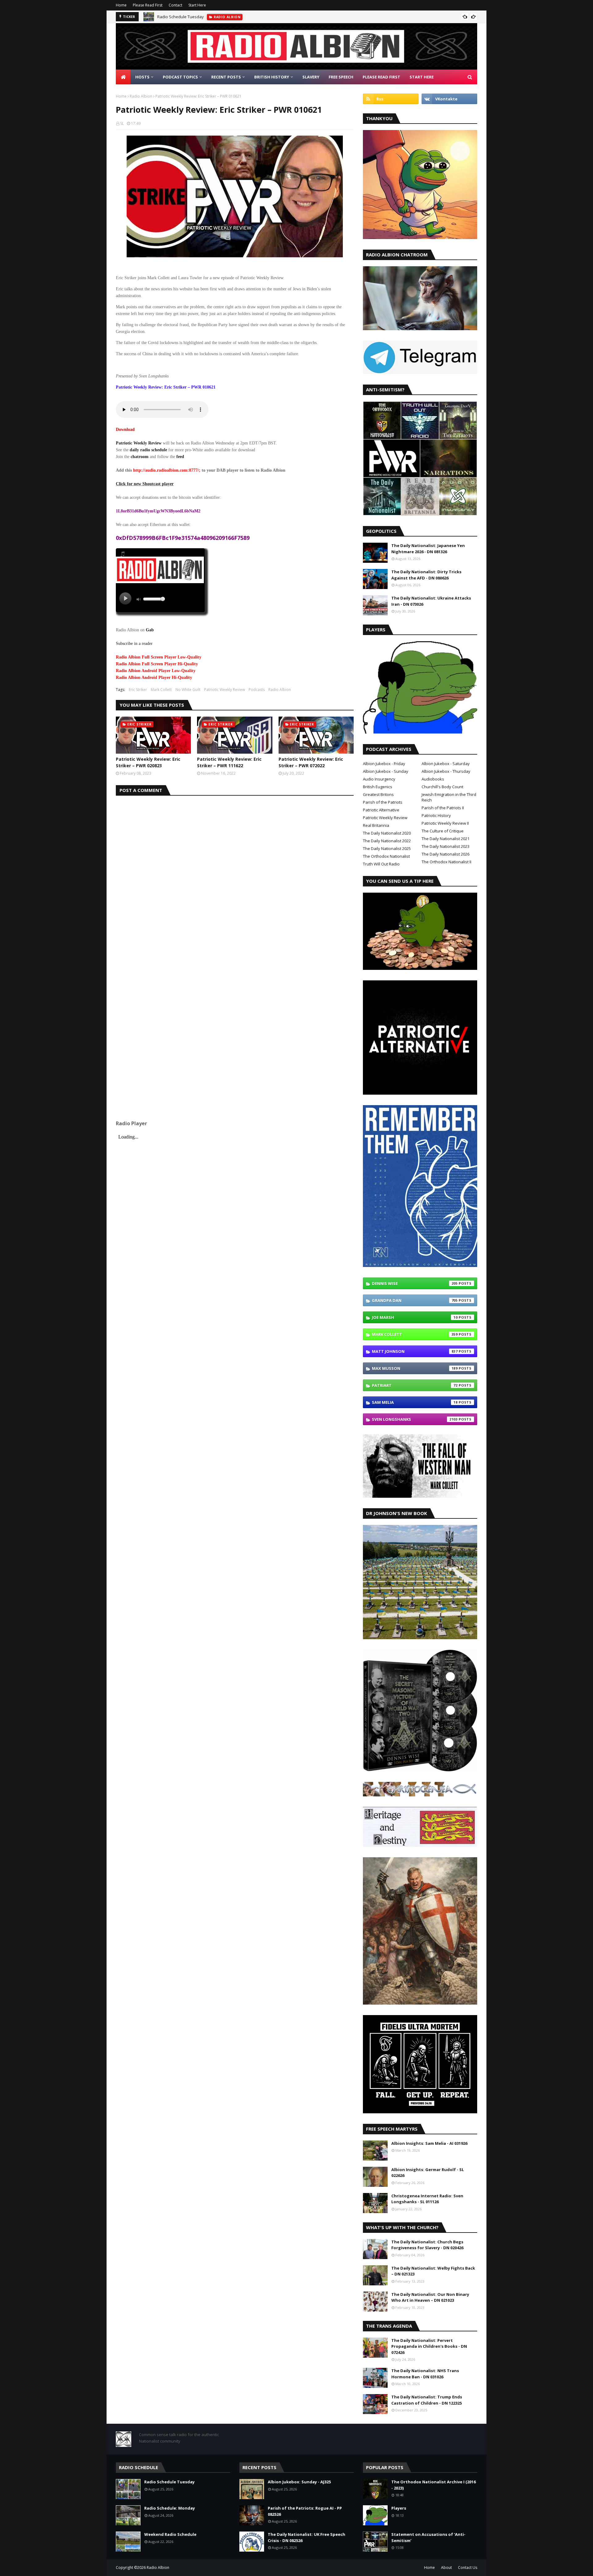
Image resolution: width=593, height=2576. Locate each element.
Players (399, 2508)
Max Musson (415, 1368)
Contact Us (468, 2568)
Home (121, 5)
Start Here (197, 5)
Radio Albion (141, 96)
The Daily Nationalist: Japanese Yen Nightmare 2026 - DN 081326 (428, 549)
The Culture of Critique (443, 831)
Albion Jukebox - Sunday (386, 771)
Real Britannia (376, 825)
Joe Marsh (415, 1317)
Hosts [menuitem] (142, 77)
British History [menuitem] (272, 77)
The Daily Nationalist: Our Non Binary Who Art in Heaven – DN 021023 (430, 2297)
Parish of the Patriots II (443, 808)
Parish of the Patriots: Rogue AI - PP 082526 (305, 2511)
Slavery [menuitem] (311, 77)
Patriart (415, 1385)
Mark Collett (161, 690)
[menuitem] (123, 77)
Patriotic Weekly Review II (445, 823)
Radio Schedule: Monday (170, 2508)
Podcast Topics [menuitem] (180, 77)
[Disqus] (235, 873)
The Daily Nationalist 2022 (387, 841)
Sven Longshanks (415, 1419)
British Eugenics (378, 787)
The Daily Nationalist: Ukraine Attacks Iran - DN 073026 (431, 601)
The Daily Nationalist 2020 (387, 833)
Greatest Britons (378, 794)
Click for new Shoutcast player (145, 484)
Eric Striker (138, 690)
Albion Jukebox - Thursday (446, 771)
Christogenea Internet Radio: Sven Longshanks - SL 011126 (427, 2199)
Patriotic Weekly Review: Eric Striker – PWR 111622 (229, 762)
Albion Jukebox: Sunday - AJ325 (299, 2482)
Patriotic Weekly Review (139, 443)
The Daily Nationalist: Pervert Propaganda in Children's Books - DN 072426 (429, 2346)
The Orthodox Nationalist (386, 856)
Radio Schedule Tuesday (181, 17)
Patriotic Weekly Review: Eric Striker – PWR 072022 (311, 762)
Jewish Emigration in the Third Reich (449, 797)
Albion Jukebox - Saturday (446, 764)
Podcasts (257, 690)
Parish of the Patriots (383, 802)
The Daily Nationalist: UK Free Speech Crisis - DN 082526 (307, 2537)
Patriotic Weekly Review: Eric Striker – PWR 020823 (148, 762)
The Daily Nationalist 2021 (446, 839)
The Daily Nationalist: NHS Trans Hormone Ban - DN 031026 (425, 2374)
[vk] (449, 99)
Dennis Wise (415, 1283)
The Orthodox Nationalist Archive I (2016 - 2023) (433, 2485)
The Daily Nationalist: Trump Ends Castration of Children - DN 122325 (427, 2400)
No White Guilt (188, 690)
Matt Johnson (415, 1351)
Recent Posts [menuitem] (226, 77)
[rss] (391, 99)
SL (122, 123)
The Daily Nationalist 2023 (446, 846)
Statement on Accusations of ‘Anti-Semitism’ (428, 2537)
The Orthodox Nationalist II (446, 862)
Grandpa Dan (415, 1300)
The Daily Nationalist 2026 (446, 854)
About (446, 2568)
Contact (175, 5)
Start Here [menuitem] (422, 77)
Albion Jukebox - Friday (384, 764)
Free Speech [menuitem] (341, 77)
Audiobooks (433, 779)
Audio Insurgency (379, 779)
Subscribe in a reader (134, 644)
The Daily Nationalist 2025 (387, 848)
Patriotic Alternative (381, 810)
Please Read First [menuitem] (381, 77)
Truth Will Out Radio (381, 864)
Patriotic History (436, 815)
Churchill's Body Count (442, 787)
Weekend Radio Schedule (170, 2534)
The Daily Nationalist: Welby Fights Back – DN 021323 (433, 2271)
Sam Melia (415, 1402)
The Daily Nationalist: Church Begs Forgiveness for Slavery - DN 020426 (427, 2245)
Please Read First (148, 5)
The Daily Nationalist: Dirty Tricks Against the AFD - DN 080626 (426, 575)
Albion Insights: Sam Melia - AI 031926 (429, 2143)
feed (180, 457)
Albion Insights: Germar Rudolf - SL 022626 (428, 2173)
